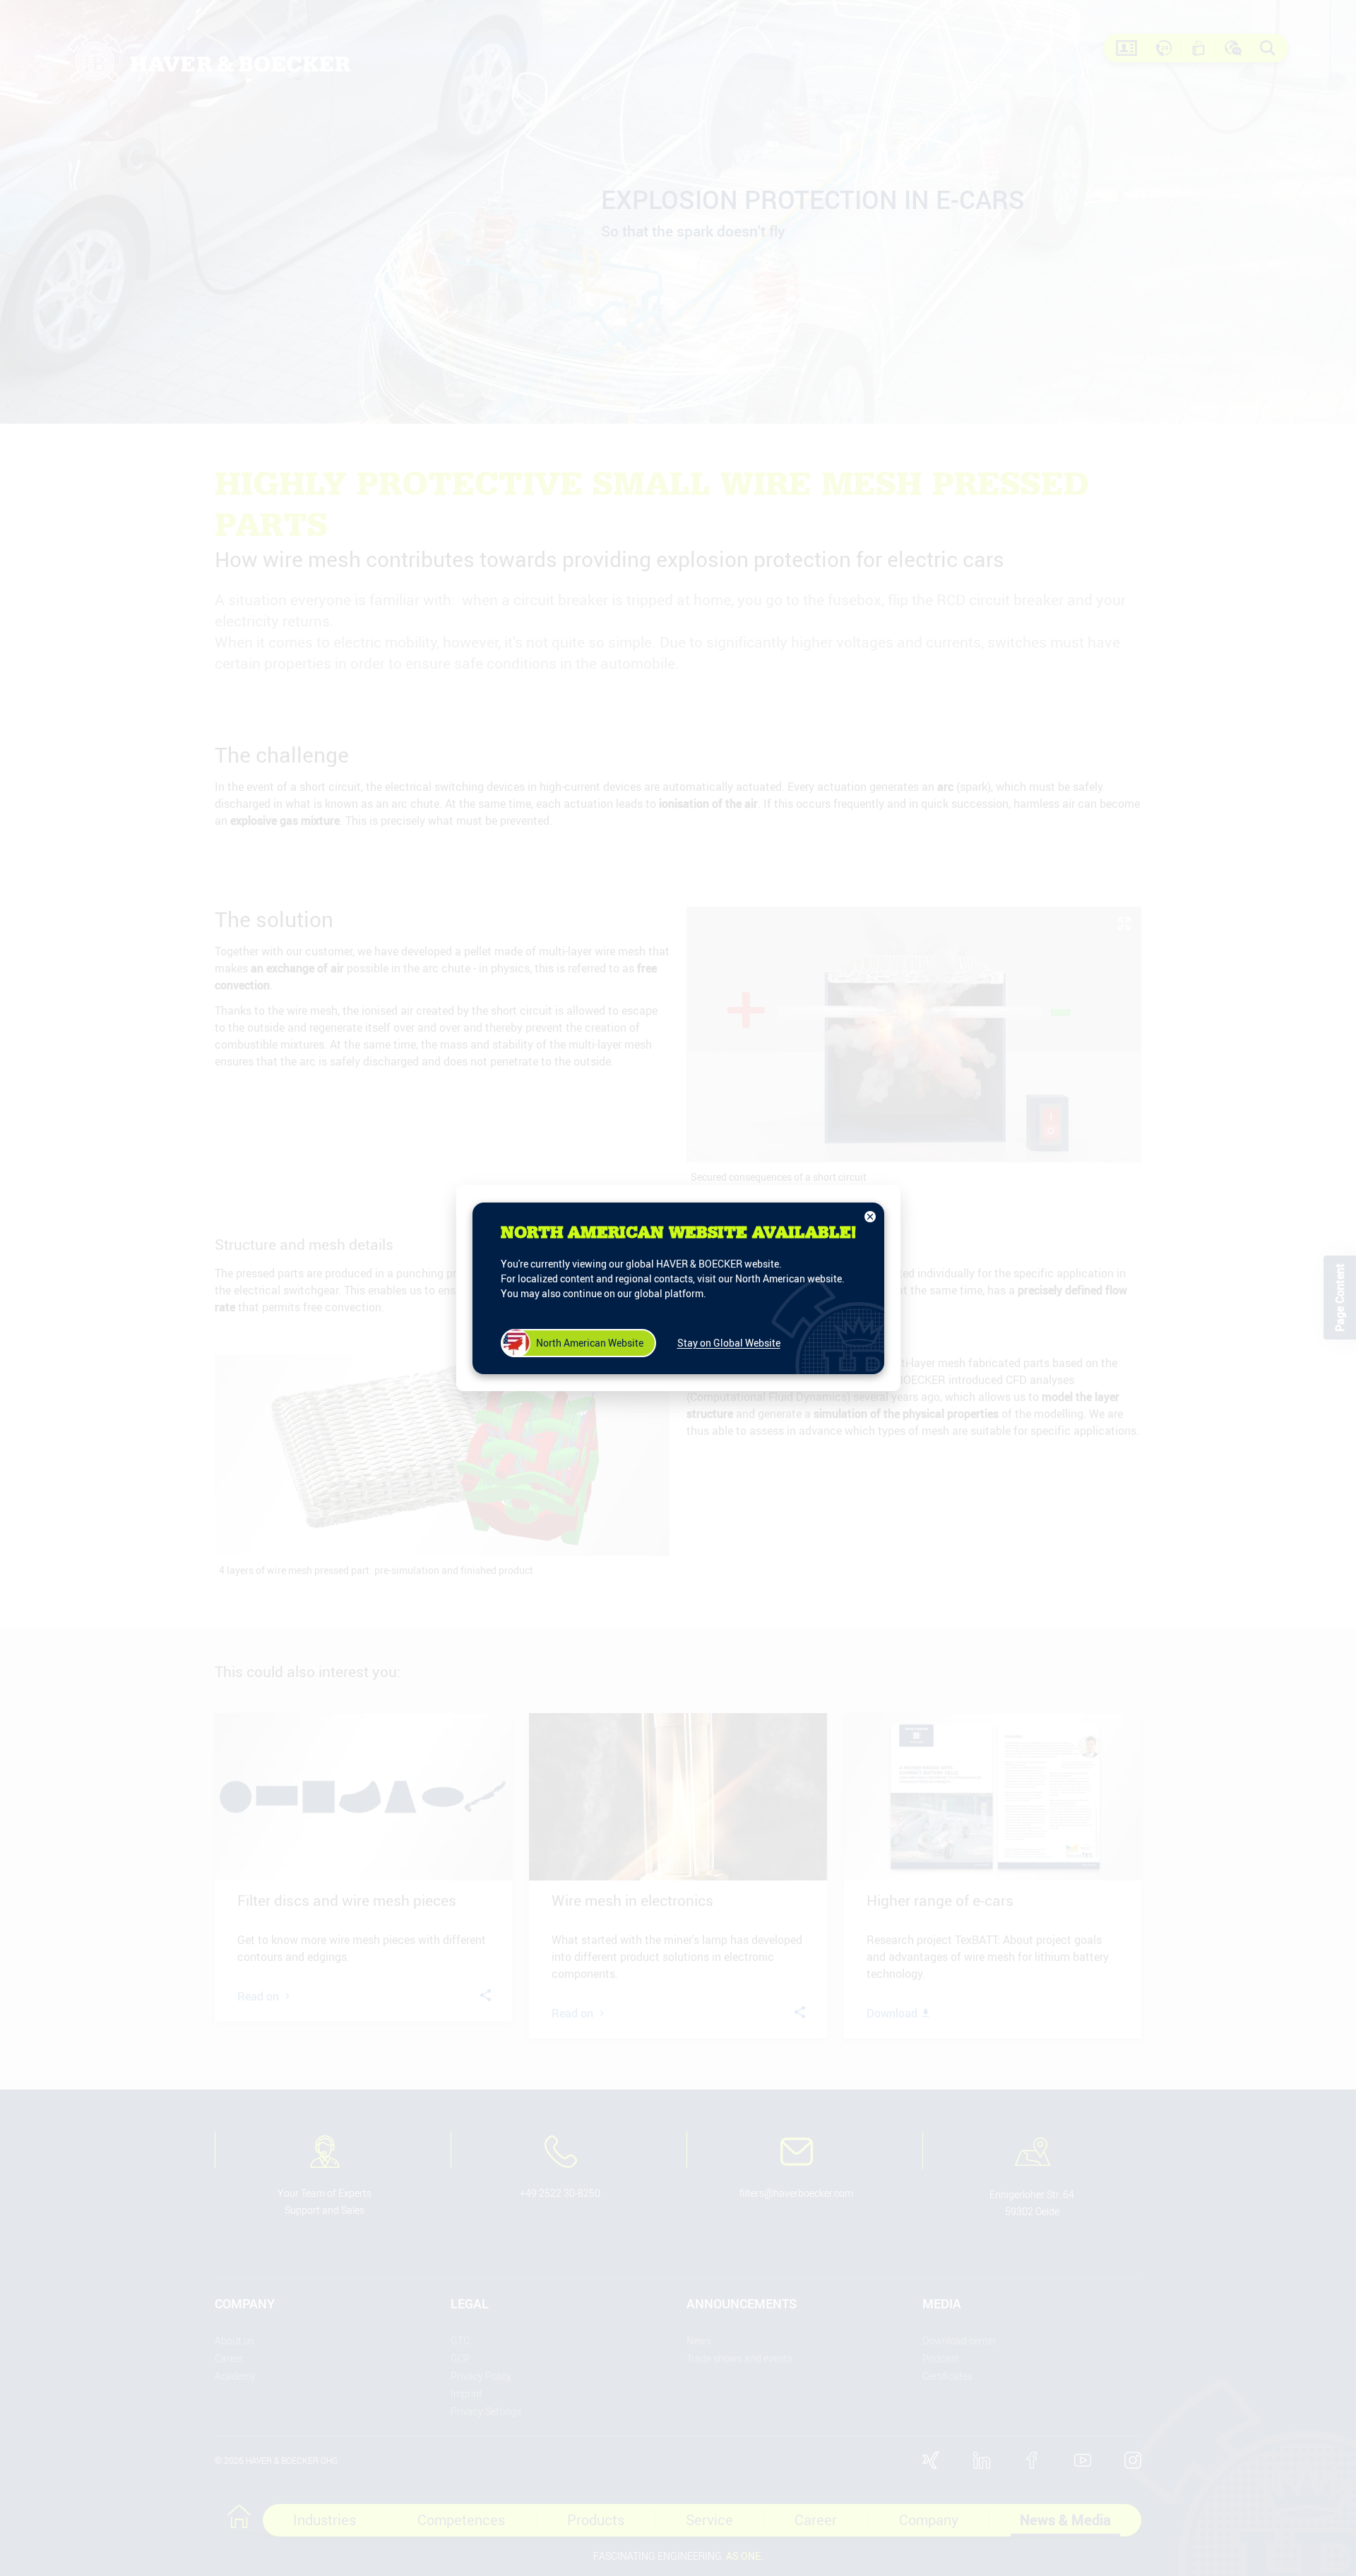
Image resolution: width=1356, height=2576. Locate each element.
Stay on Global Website (729, 1343)
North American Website (590, 1343)
